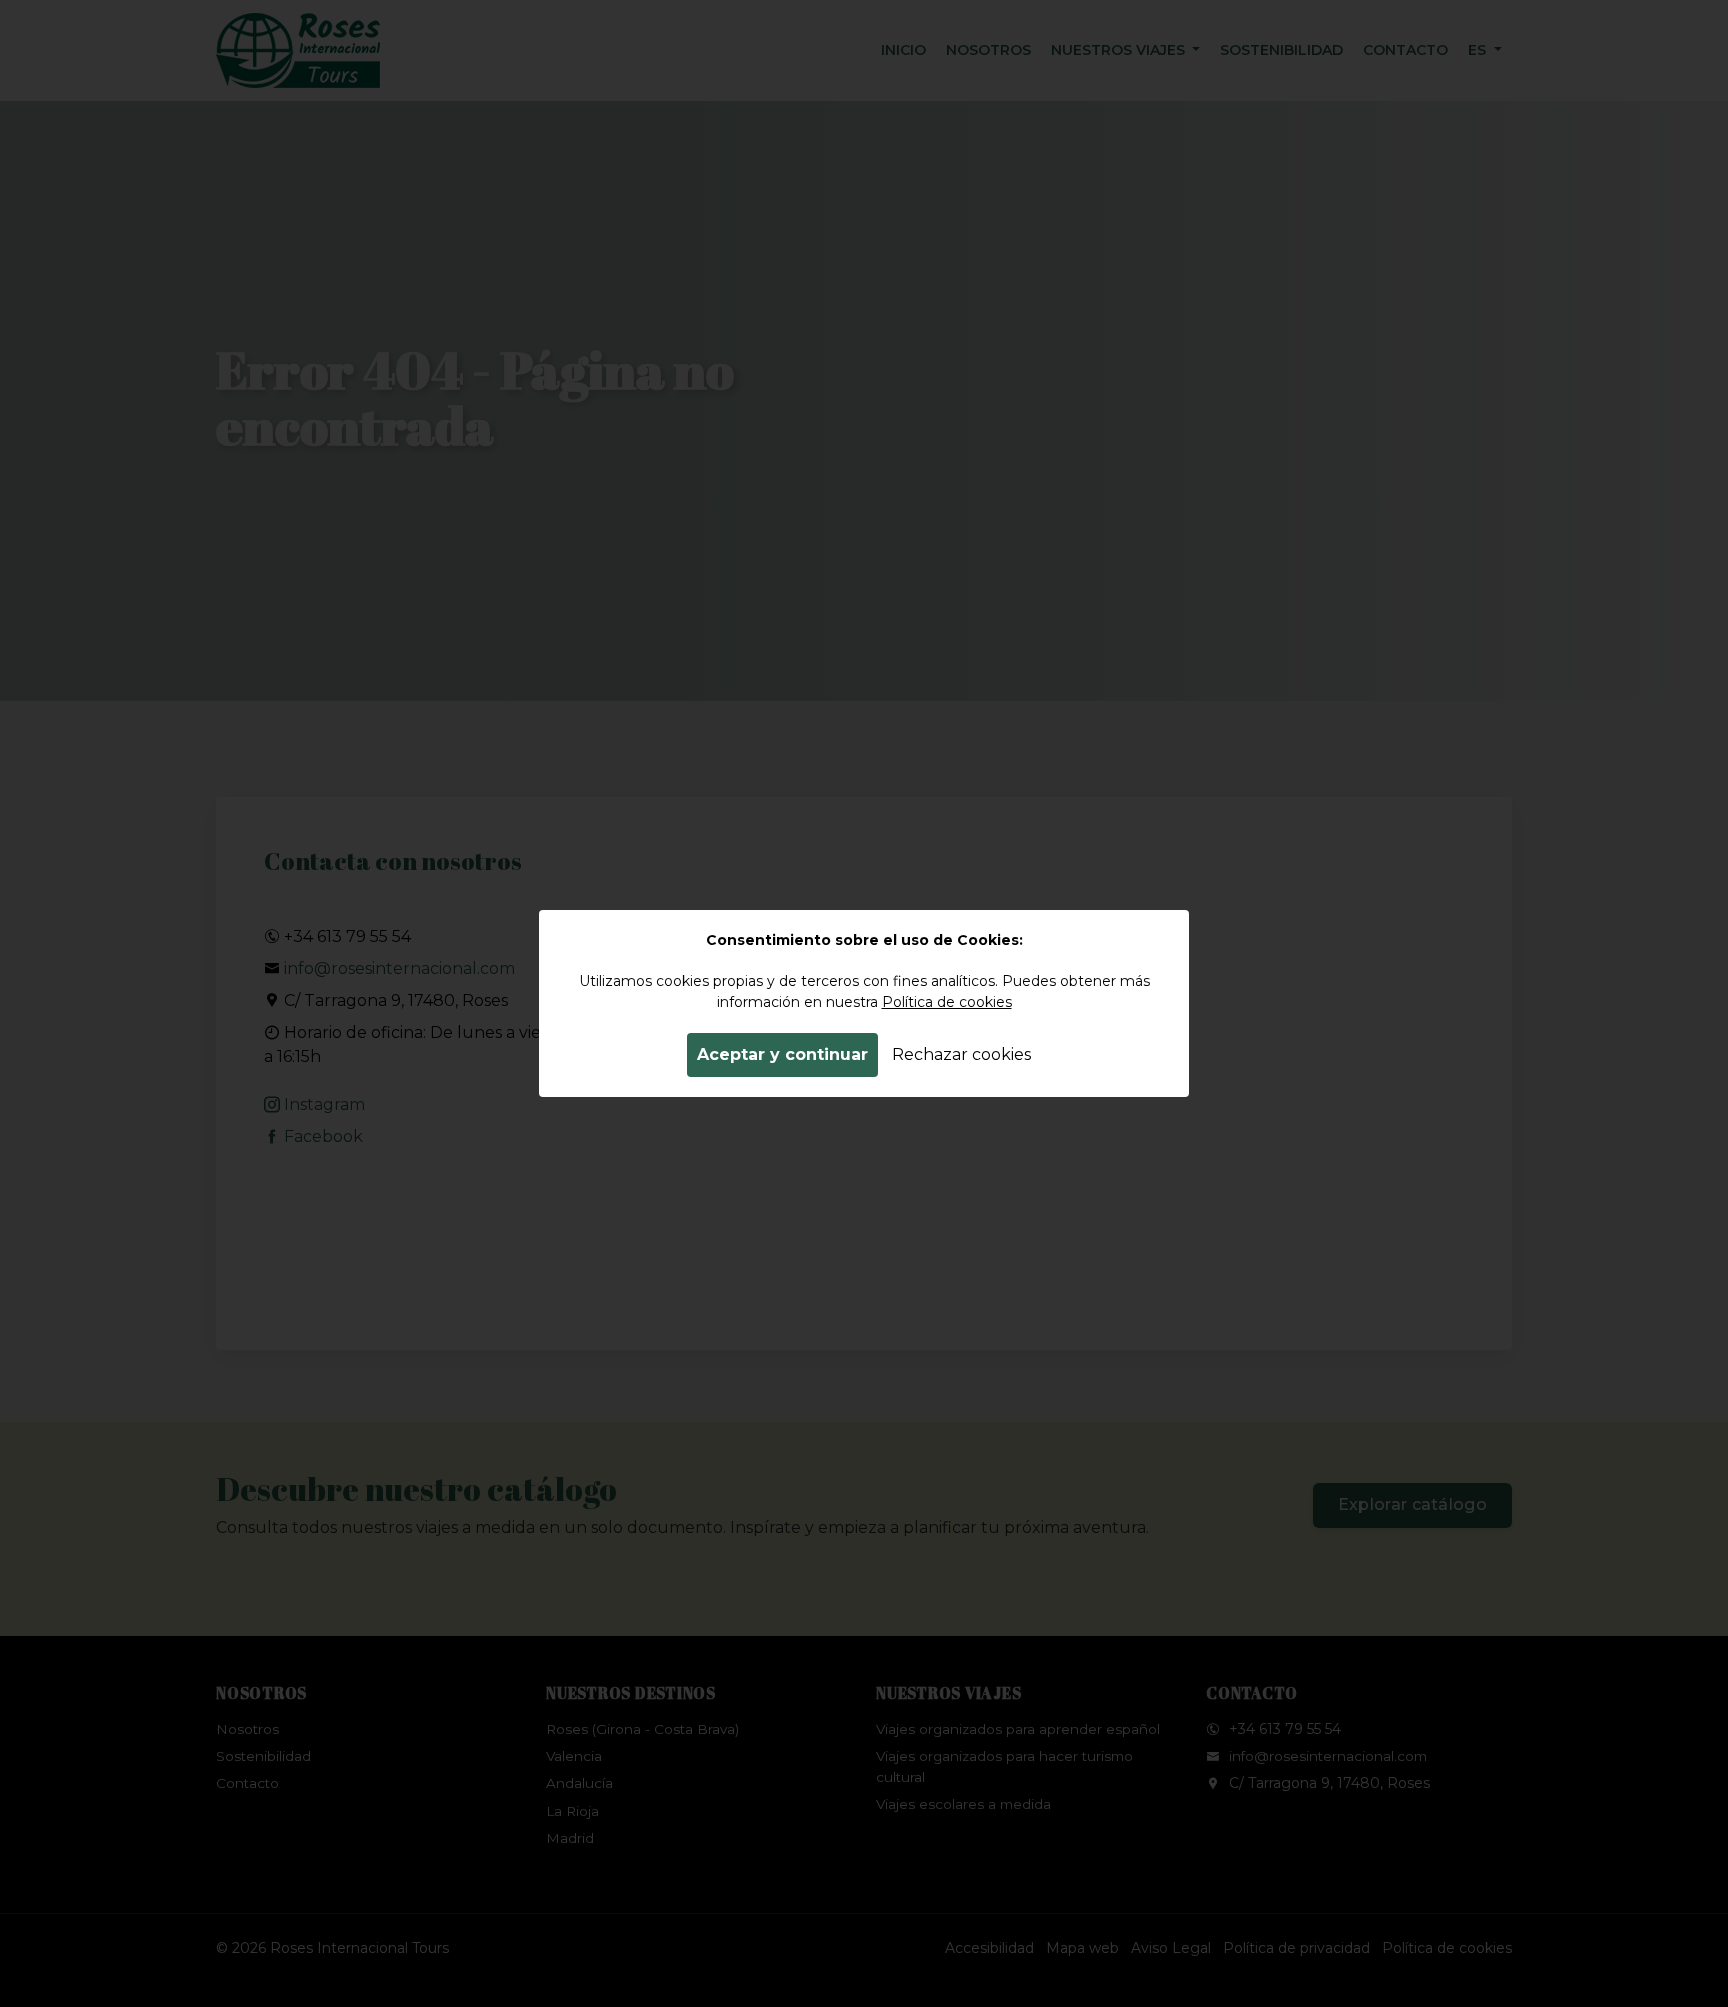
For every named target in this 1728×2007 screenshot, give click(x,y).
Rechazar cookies (961, 1054)
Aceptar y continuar (782, 1054)
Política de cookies (947, 1002)
